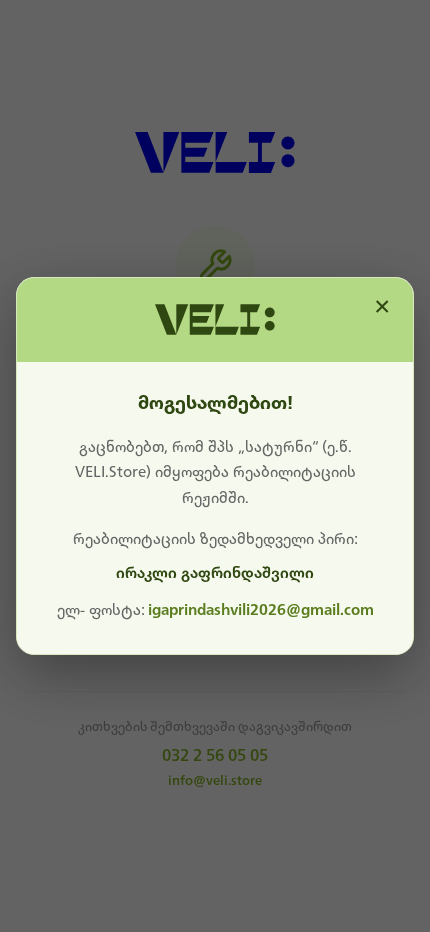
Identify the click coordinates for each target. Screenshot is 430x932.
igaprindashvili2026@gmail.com (261, 610)
